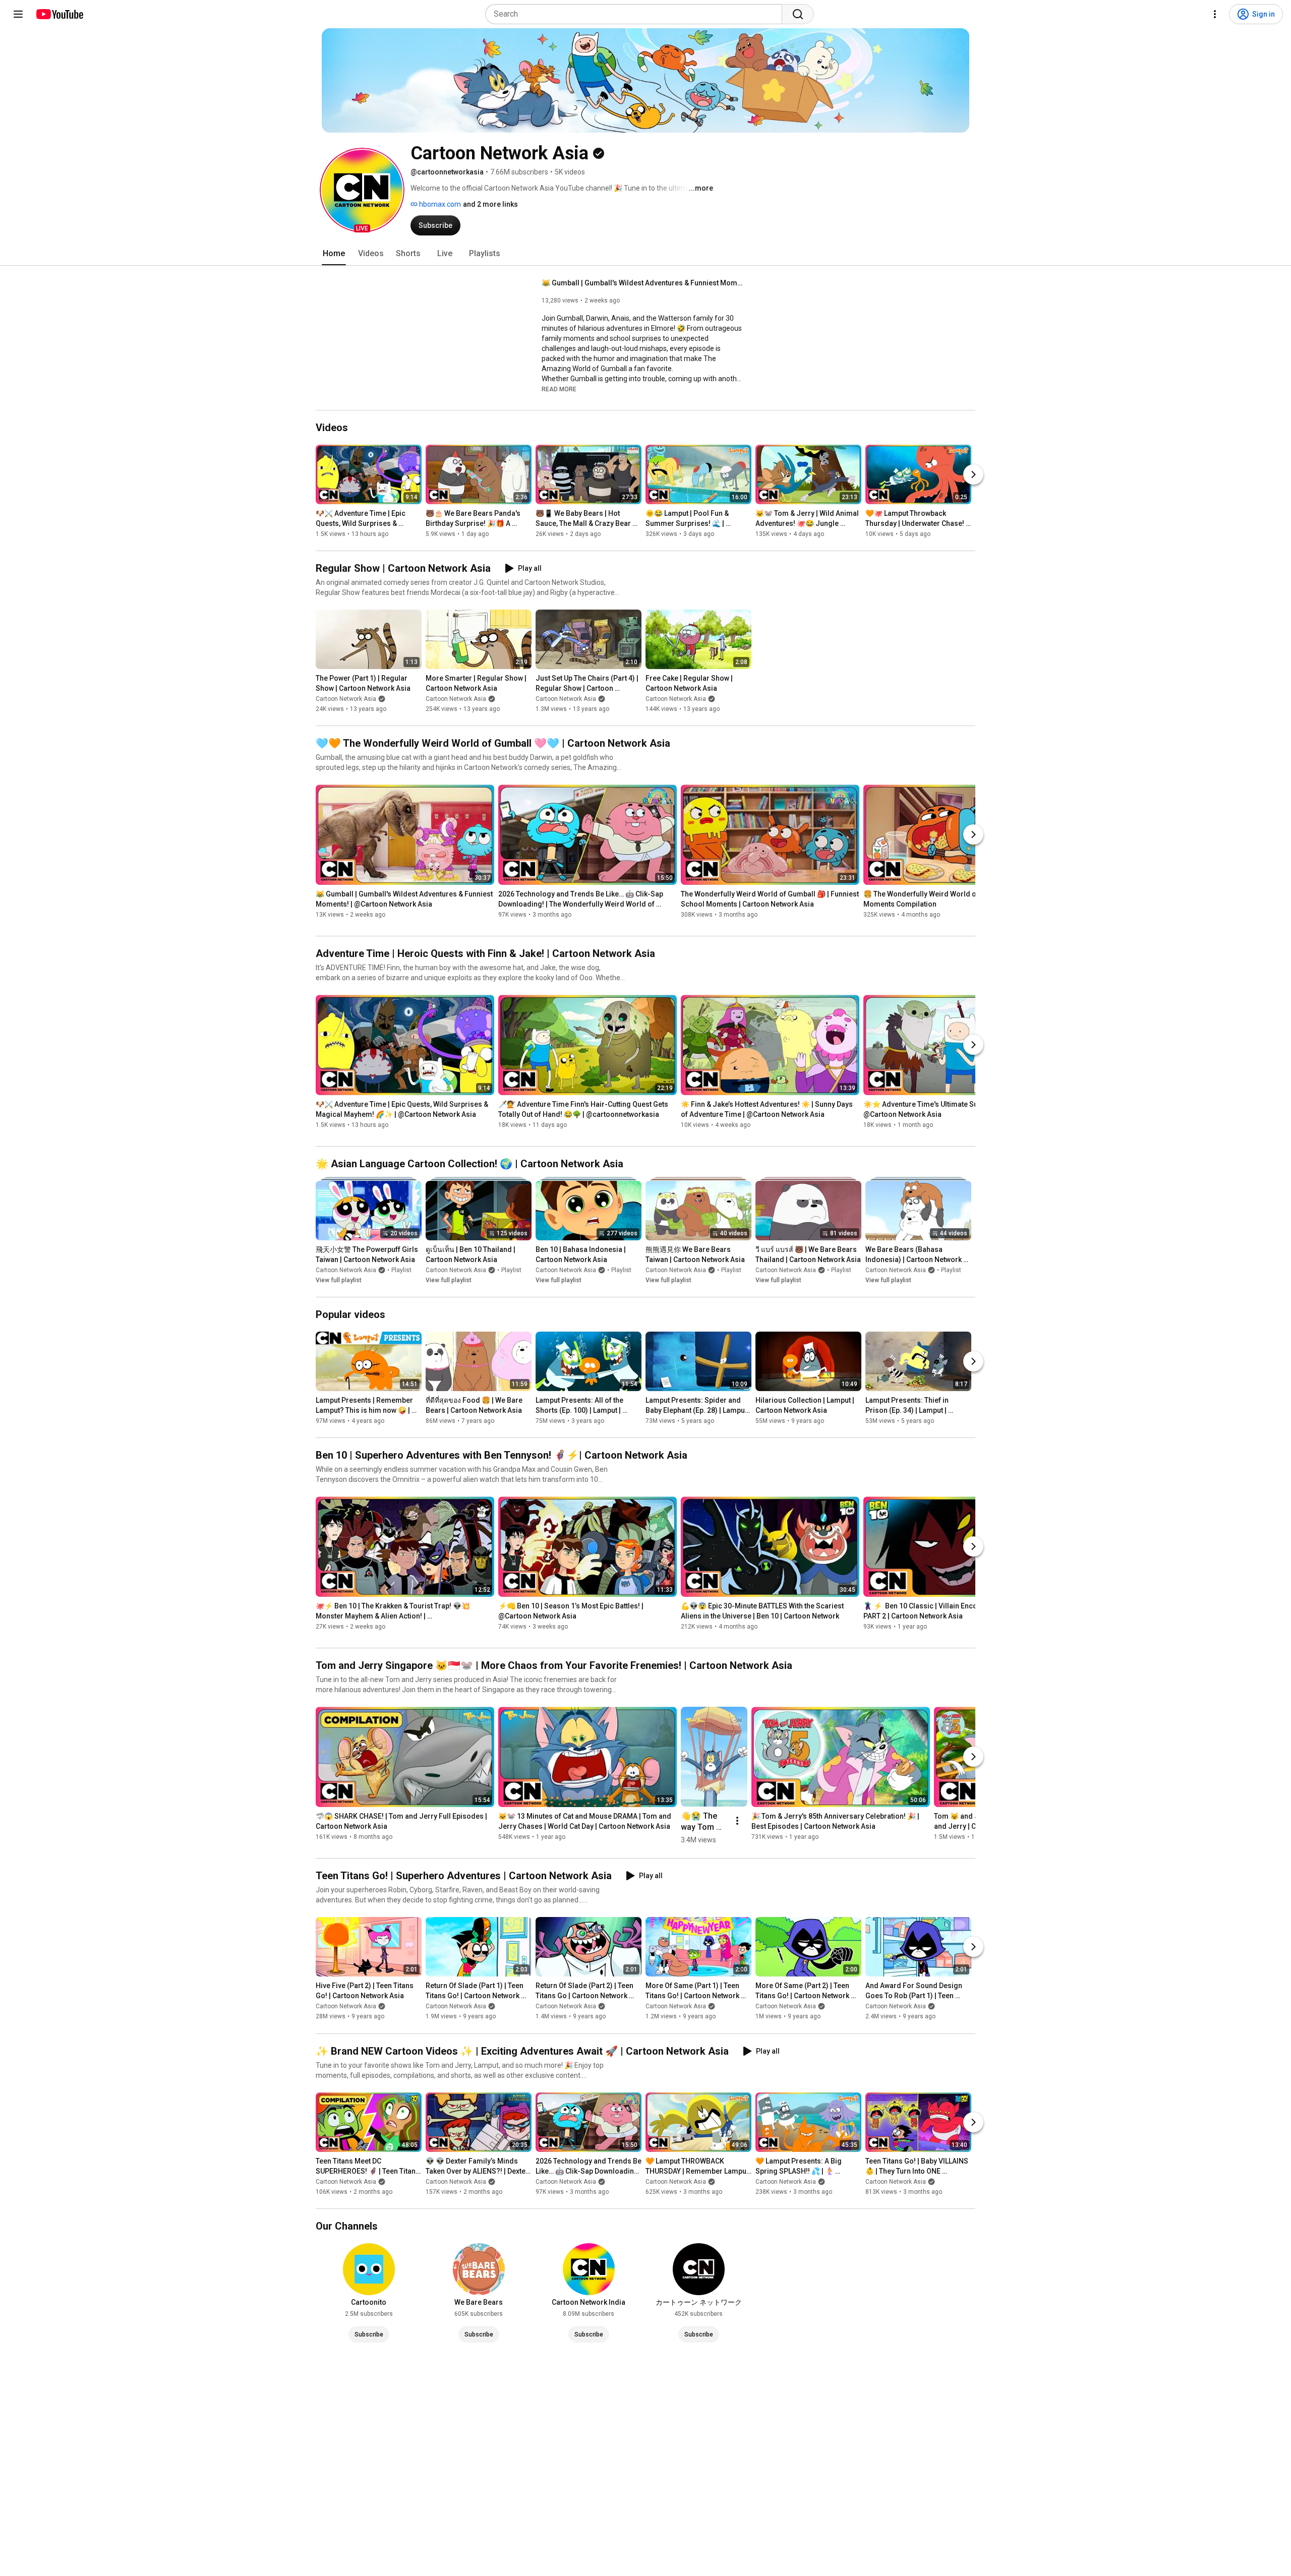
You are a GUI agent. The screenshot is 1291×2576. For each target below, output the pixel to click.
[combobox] (637, 14)
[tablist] (645, 254)
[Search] (798, 14)
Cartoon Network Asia (346, 699)
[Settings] (1215, 14)
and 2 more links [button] (490, 204)
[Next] (973, 474)
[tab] (334, 254)
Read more (559, 389)
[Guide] (18, 14)
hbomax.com (439, 204)
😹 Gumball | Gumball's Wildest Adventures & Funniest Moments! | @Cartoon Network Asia (643, 283)
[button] (362, 190)
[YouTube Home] (59, 14)
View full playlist (339, 1280)
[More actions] (737, 1821)
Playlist (401, 1270)
